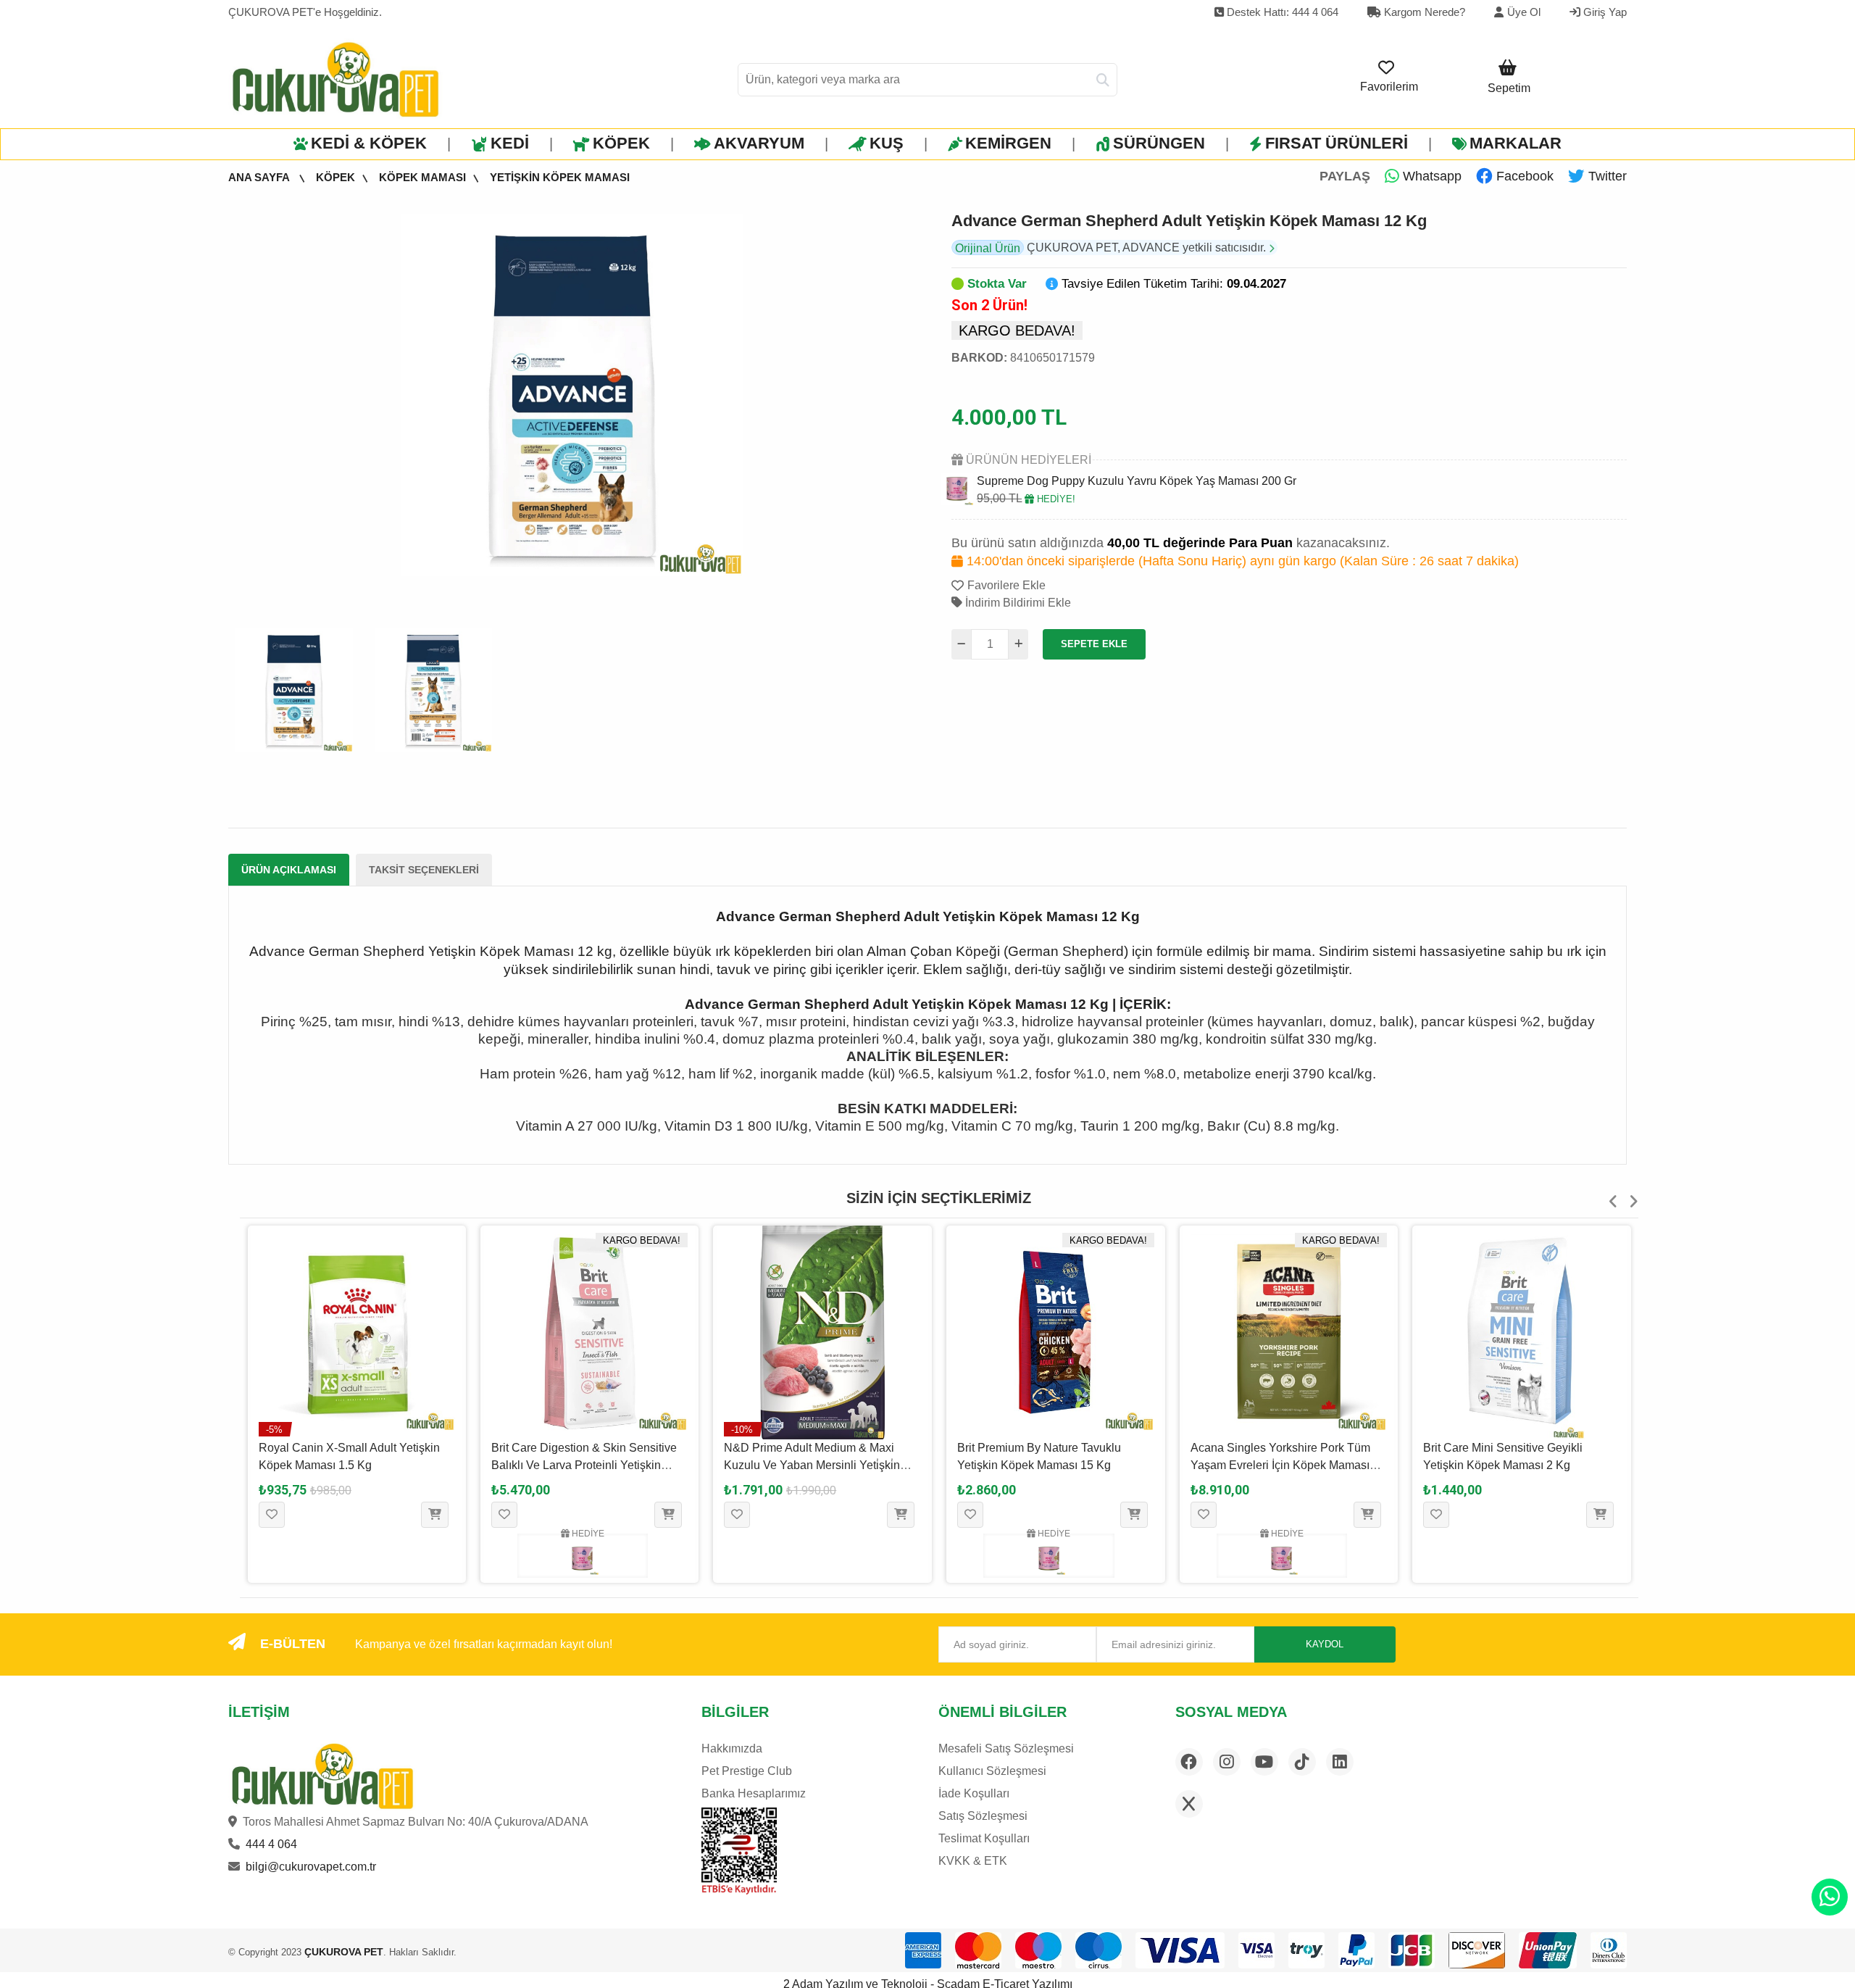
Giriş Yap (1604, 12)
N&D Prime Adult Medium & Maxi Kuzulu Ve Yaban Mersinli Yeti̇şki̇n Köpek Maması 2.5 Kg (579, 1465)
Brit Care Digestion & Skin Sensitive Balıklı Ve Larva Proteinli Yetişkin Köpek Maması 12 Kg (351, 1465)
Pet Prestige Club (747, 1771)
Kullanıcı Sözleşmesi (992, 1771)
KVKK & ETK (973, 1861)
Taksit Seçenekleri (424, 870)
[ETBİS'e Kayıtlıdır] (739, 1851)
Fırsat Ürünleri (1337, 143)
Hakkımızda (732, 1748)
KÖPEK (621, 143)
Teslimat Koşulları (984, 1838)
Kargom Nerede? (1423, 12)
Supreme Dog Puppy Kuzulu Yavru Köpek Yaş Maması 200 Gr (1137, 481)
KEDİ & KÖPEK (369, 143)
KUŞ (887, 143)
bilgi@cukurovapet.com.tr (311, 1867)
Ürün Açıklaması (289, 870)
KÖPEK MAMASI (422, 177)
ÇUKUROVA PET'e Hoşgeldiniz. (305, 12)
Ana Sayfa (260, 177)
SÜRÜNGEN (1159, 143)
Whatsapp (1430, 176)
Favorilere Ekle (1006, 585)
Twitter (1606, 176)
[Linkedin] (1340, 1762)
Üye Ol (1524, 12)
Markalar (1516, 143)
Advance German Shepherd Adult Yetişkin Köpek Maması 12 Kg (1189, 221)
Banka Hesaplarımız (754, 1793)
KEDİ (510, 143)
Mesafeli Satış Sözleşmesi (1006, 1748)
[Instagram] (1227, 1762)
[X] (1189, 1804)
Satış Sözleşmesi (983, 1816)
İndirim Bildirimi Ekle (1017, 603)
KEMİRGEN (1008, 143)
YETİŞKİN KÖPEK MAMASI (560, 177)
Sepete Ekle (1094, 644)
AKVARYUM (759, 143)
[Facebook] (1189, 1762)
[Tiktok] (1302, 1762)
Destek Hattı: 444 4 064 (1281, 12)
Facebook (1523, 176)
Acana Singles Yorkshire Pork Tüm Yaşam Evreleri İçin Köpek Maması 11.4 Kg (1047, 1465)
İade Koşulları (974, 1793)
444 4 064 (271, 1844)
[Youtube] (1264, 1762)
